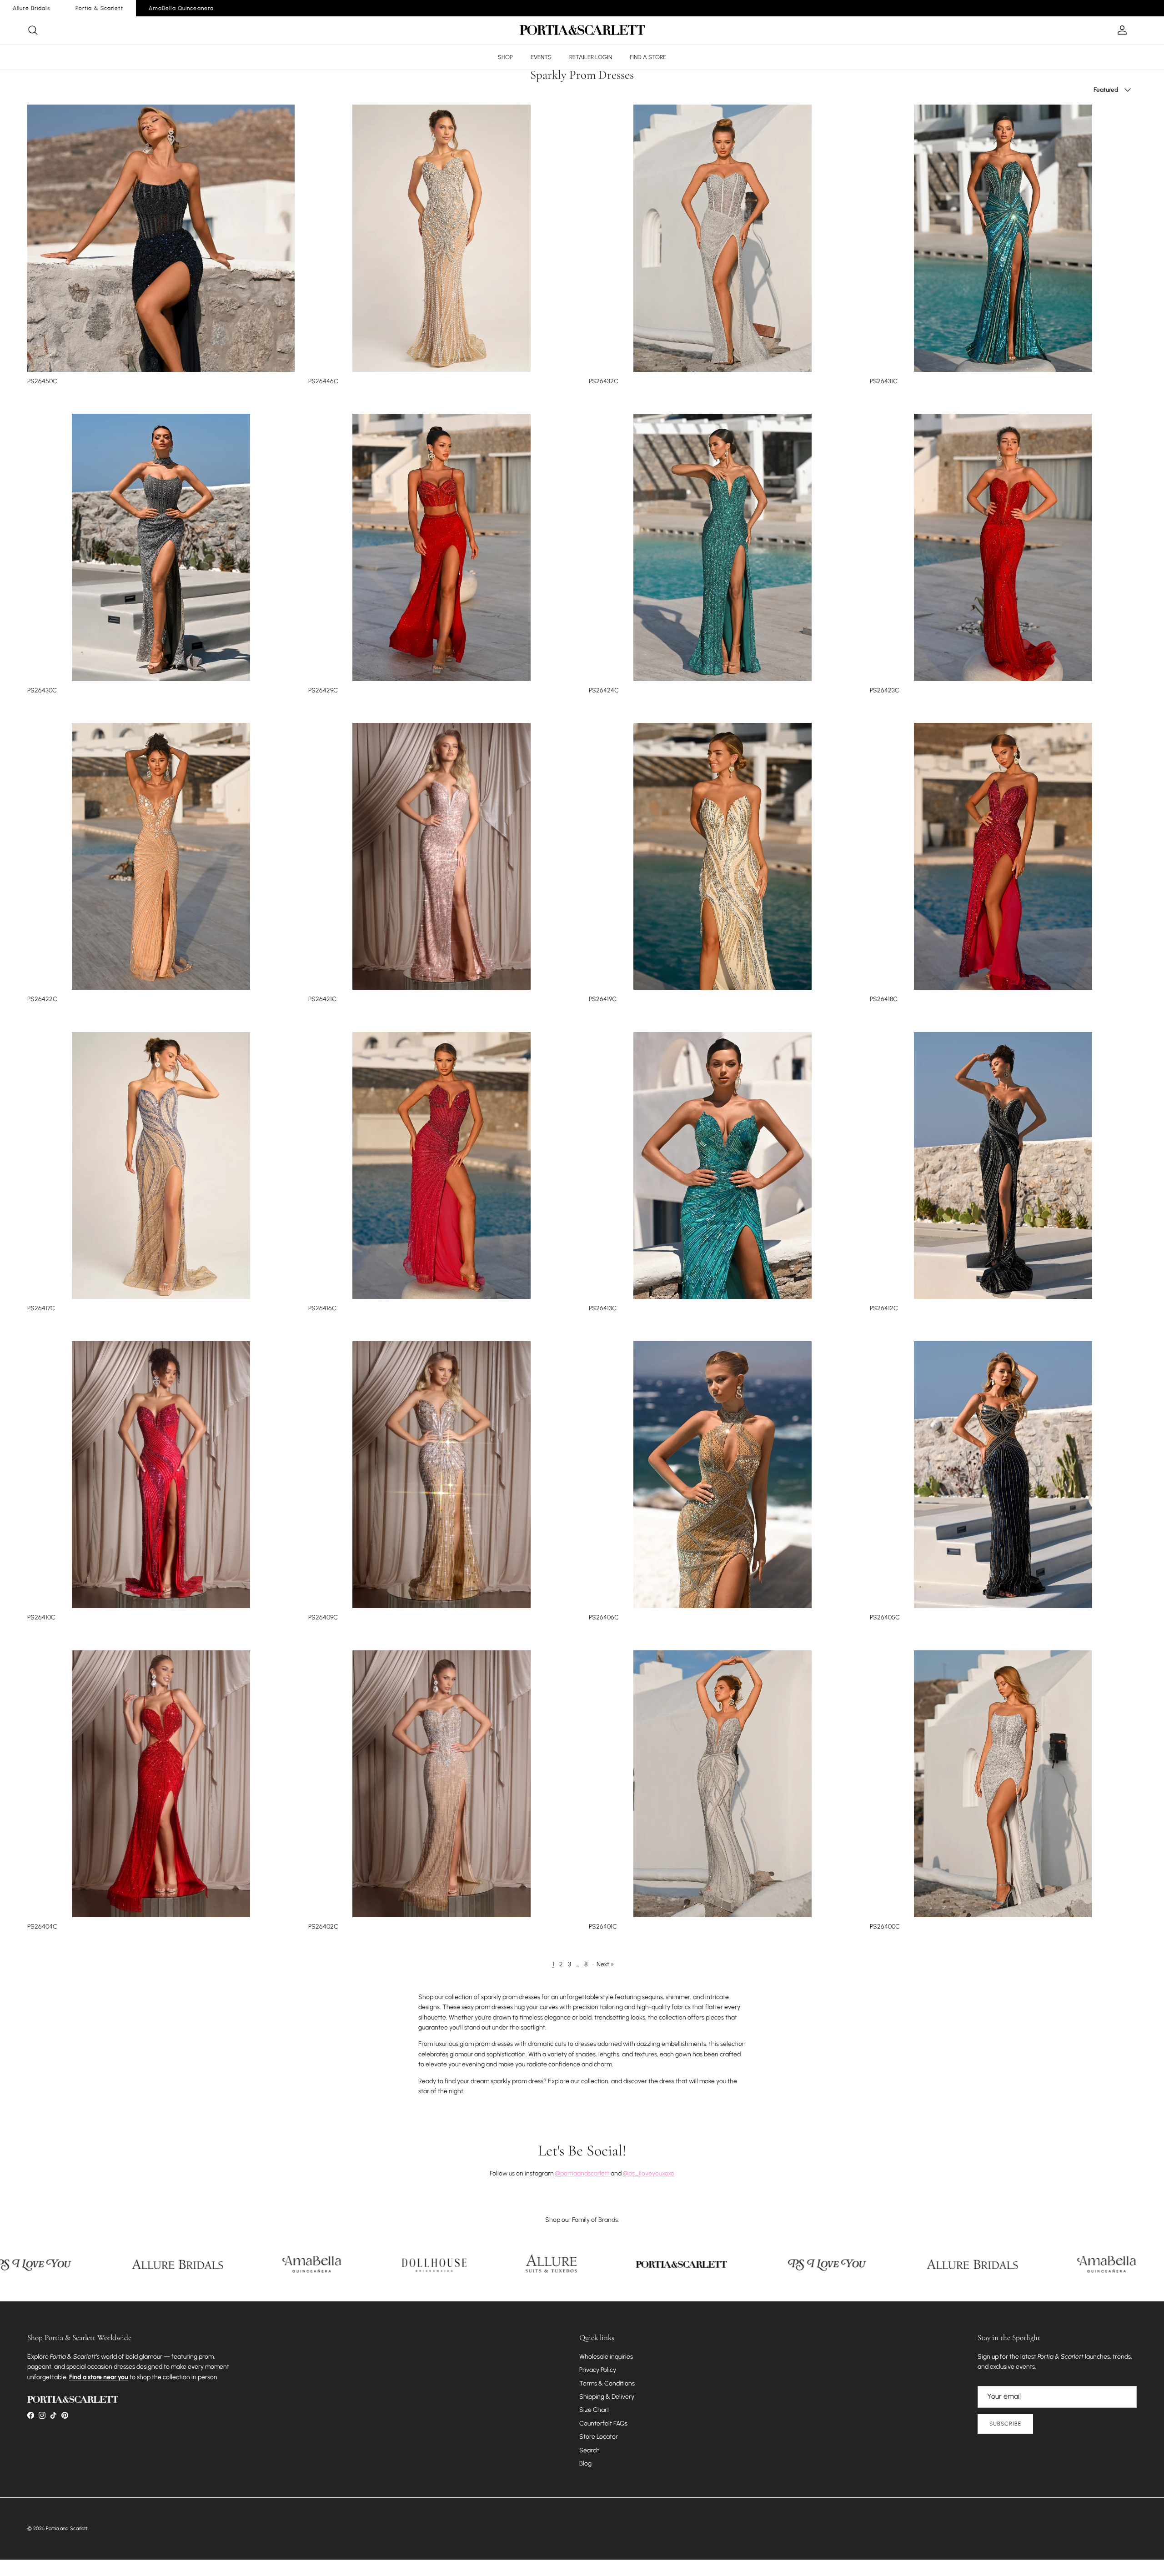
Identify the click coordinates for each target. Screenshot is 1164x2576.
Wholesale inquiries (606, 2357)
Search (590, 2450)
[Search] (33, 30)
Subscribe (1005, 2424)
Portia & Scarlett (99, 8)
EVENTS (541, 57)
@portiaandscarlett (583, 2173)
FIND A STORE (648, 57)
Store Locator (599, 2437)
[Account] (1120, 30)
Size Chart (594, 2410)
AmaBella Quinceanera (181, 8)
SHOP (505, 57)
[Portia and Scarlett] (582, 30)
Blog (585, 2463)
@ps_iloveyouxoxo (649, 2173)
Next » (605, 1964)
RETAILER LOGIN (591, 57)
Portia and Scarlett (67, 2528)
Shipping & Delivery (607, 2397)
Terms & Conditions (607, 2383)
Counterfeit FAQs (603, 2423)
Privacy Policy (598, 2370)
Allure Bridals (31, 8)
